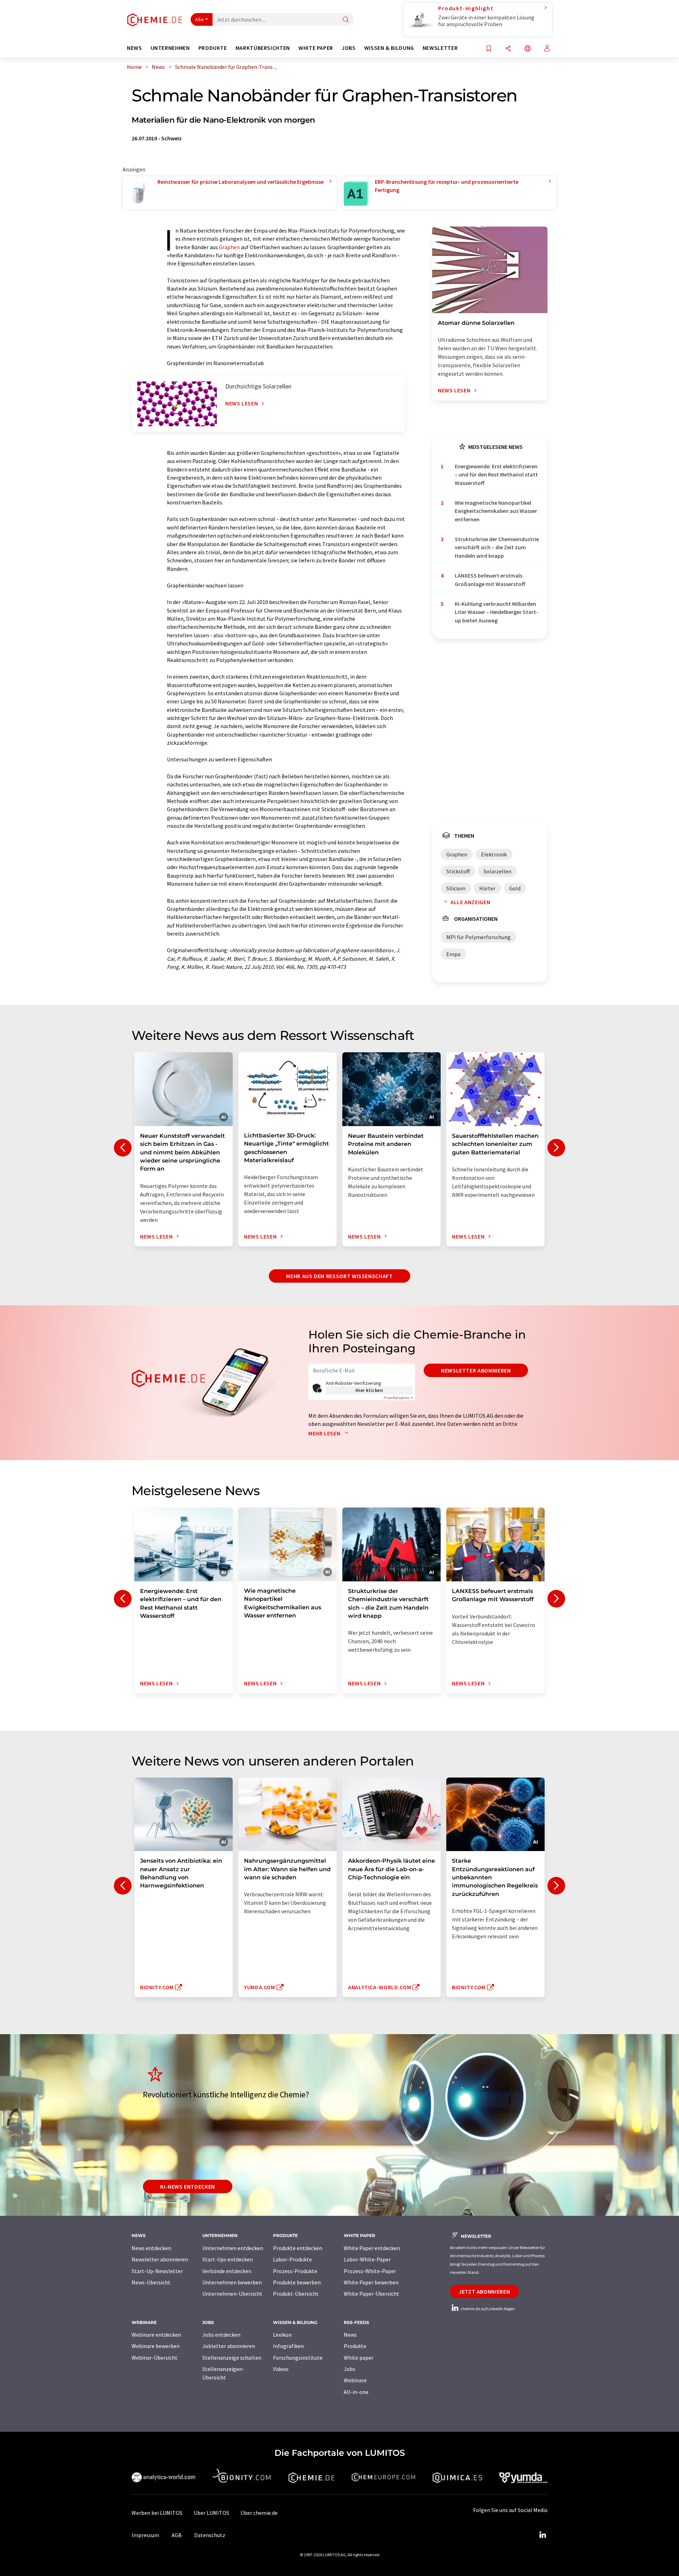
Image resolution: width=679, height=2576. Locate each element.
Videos (281, 2369)
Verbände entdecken (227, 2271)
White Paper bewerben (371, 2282)
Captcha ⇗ (398, 1398)
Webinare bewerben (156, 2346)
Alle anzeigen (470, 902)
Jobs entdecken (221, 2335)
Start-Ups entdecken (228, 2259)
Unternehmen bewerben (232, 2282)
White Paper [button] (316, 48)
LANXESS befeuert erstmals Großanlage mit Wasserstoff (490, 579)
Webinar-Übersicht (155, 2358)
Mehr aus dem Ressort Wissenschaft (339, 1276)
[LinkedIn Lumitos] (542, 2535)
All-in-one (356, 2392)
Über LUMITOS (211, 2513)
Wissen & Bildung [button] (389, 48)
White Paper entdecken (372, 2248)
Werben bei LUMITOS (157, 2513)
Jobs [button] (349, 48)
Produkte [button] (213, 48)
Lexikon (282, 2335)
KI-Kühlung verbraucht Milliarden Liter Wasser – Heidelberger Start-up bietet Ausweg (497, 612)
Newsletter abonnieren (476, 1370)
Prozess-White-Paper (370, 2271)
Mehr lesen (325, 1433)
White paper (359, 2358)
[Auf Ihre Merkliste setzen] (489, 49)
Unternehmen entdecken (233, 2248)
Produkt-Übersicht (296, 2294)
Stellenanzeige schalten (232, 2358)
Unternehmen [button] (170, 48)
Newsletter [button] (440, 48)
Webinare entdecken (156, 2335)
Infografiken (288, 2346)
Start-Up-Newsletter (157, 2271)
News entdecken (151, 2248)
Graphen (229, 247)
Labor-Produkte (292, 2259)
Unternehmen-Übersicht (232, 2294)
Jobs (350, 2369)
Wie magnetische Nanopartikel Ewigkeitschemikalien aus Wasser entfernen (496, 511)
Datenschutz (210, 2535)
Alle (199, 19)
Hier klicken (369, 1390)
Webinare (355, 2380)
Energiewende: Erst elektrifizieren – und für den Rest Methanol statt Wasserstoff (496, 475)
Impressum (145, 2535)
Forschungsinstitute (298, 2358)
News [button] (135, 48)
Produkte (355, 2346)
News (350, 2335)
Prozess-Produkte (295, 2271)
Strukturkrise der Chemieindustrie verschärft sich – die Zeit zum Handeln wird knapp (497, 547)
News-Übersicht (151, 2282)
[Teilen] (508, 49)
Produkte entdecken (298, 2248)
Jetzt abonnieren (484, 2291)
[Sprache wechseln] (528, 49)
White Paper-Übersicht (372, 2294)
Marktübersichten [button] (263, 48)
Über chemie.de (259, 2513)
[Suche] (346, 20)
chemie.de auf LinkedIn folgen (487, 2309)
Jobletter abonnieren (229, 2346)
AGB (177, 2535)
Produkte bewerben (297, 2282)
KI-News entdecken (188, 2186)
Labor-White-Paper (367, 2259)
